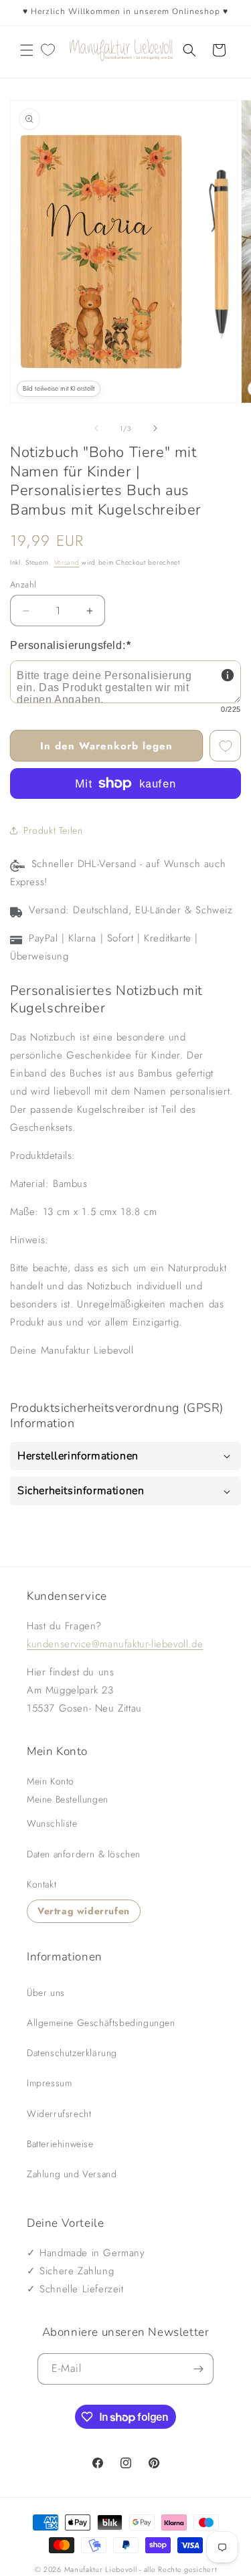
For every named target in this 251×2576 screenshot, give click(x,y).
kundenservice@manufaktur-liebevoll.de (115, 1644)
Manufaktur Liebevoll (101, 2569)
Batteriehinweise (60, 2144)
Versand (67, 562)
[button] (27, 50)
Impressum (49, 2083)
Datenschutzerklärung (72, 2053)
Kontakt (41, 1884)
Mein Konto (51, 1781)
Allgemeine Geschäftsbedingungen (101, 2023)
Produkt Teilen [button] (53, 830)
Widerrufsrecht (59, 2114)
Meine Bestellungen (68, 1799)
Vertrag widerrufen (84, 1911)
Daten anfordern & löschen (84, 1854)
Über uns (46, 1993)
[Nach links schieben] (96, 428)
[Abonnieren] (198, 2369)
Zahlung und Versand (72, 2174)
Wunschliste (52, 1823)
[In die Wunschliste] (225, 746)
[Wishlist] (48, 50)
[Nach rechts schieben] (155, 428)
